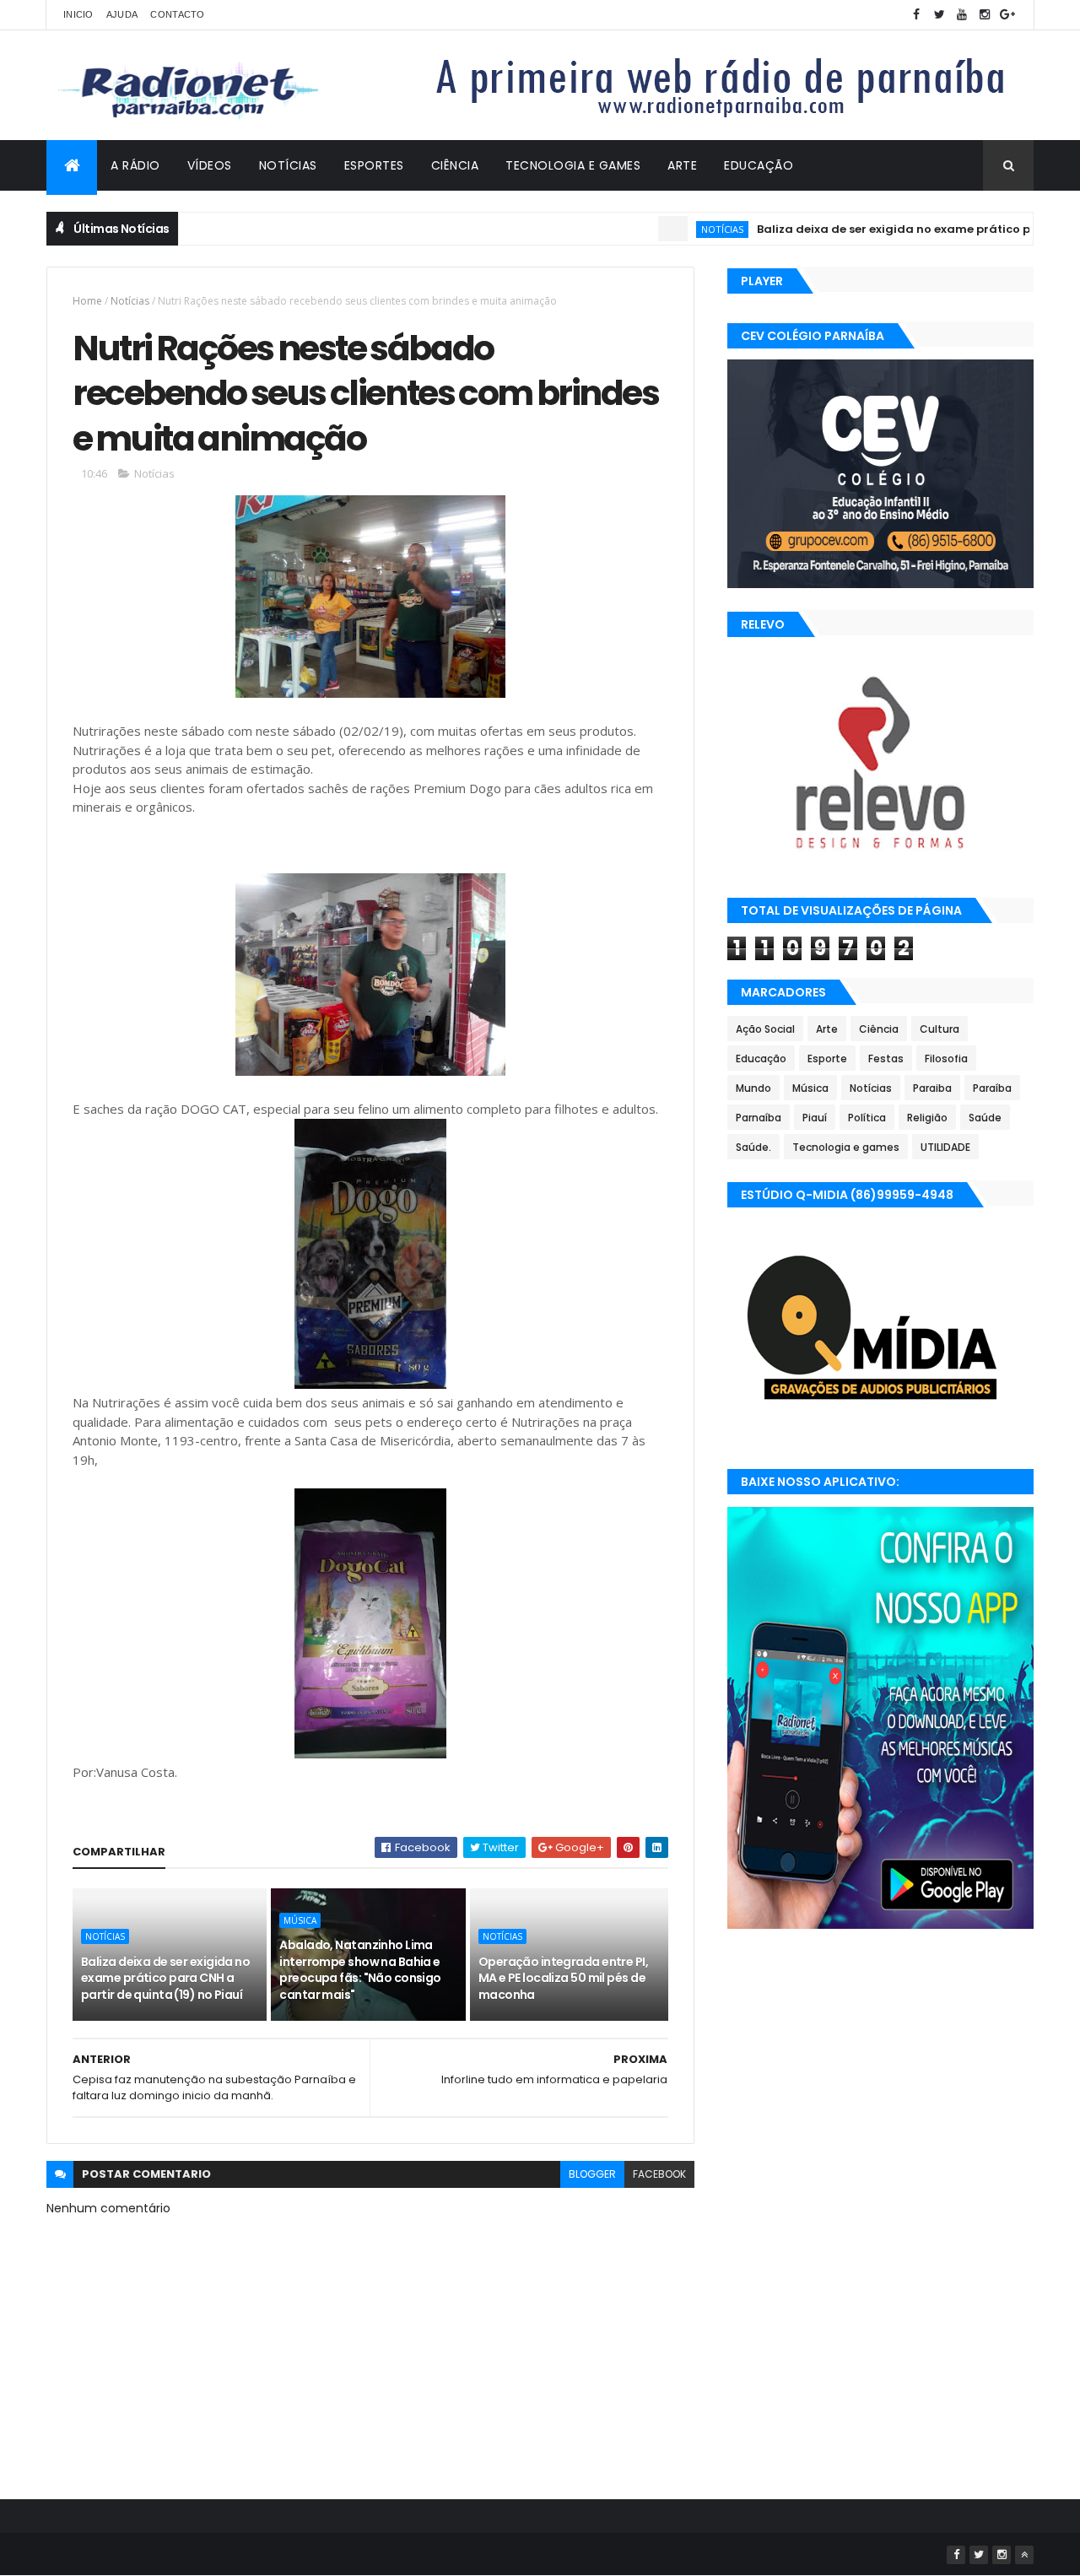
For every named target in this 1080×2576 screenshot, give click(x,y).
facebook (659, 2174)
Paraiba (932, 1088)
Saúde (985, 1118)
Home (87, 301)
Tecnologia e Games (573, 165)
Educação (759, 165)
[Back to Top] (1024, 2555)
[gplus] (1007, 15)
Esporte (827, 1058)
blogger (592, 2174)
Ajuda (122, 14)
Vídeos (210, 165)
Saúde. (753, 1147)
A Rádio (135, 165)
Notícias (288, 165)
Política (867, 1118)
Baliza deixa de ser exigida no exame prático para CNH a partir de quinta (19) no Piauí (165, 1978)
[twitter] (939, 15)
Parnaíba (759, 1118)
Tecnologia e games (846, 1147)
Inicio (78, 14)
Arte (682, 165)
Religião (927, 1118)
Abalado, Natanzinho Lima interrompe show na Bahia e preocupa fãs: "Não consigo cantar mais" (360, 1970)
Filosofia (946, 1058)
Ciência (455, 165)
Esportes (374, 165)
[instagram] (985, 15)
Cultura (940, 1029)
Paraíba (992, 1088)
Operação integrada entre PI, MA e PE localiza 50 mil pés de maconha (563, 1978)
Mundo (753, 1088)
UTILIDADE (945, 1147)
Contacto (177, 14)
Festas (886, 1058)
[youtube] (962, 15)
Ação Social (765, 1029)
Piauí (815, 1118)
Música (300, 1920)
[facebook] (916, 15)
